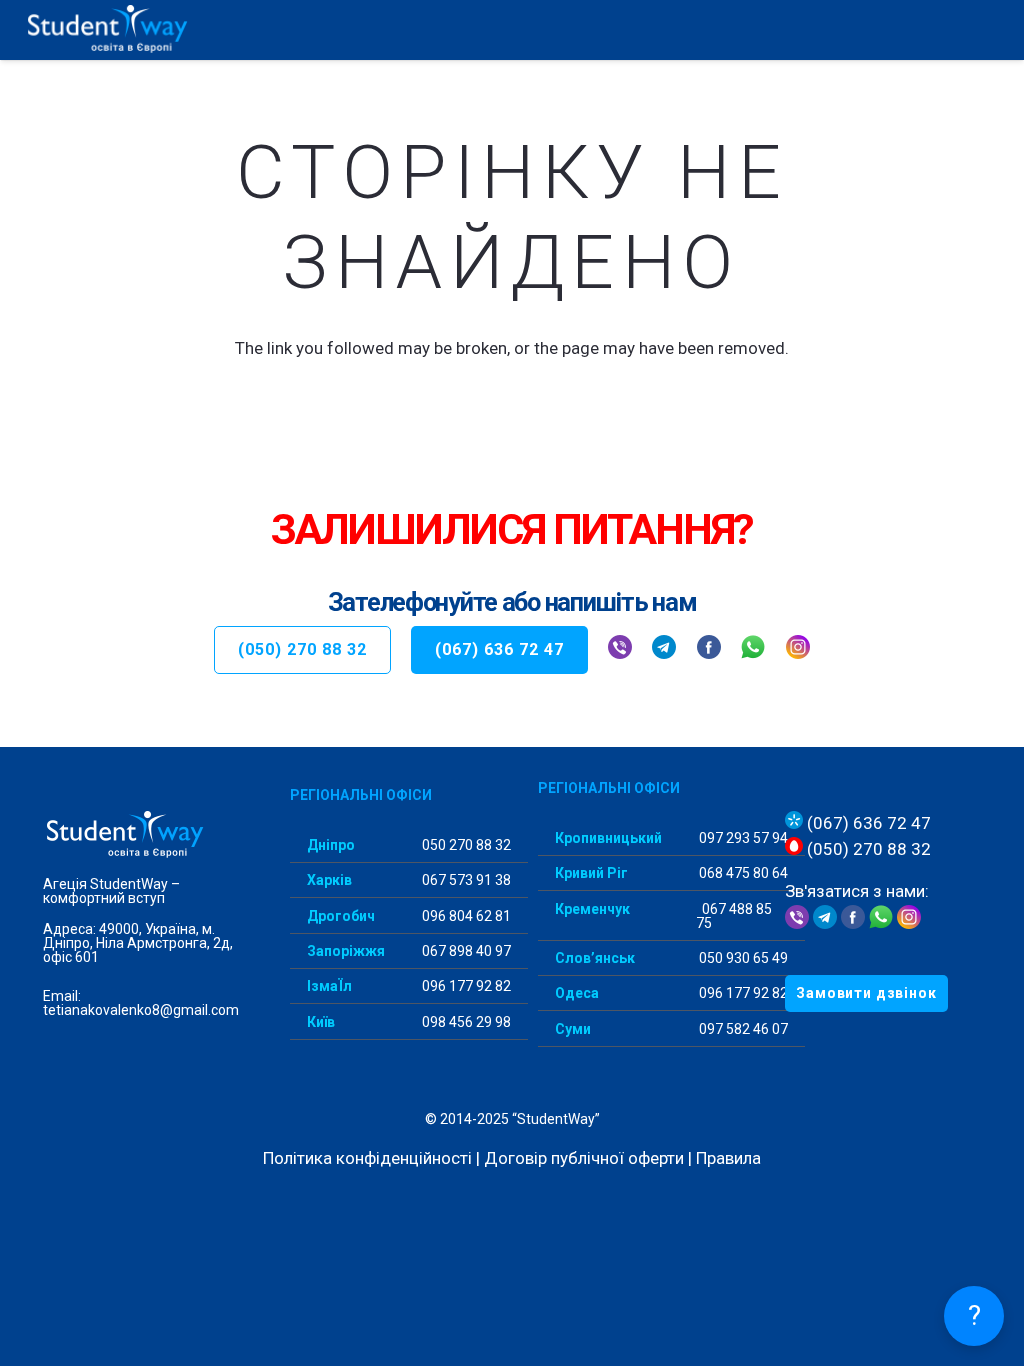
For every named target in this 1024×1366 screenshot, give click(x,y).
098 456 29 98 (465, 1022)
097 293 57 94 (742, 838)
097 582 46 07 (742, 1029)
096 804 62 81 (465, 916)
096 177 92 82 (465, 986)
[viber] (620, 650)
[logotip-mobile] (151, 30)
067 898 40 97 (465, 951)
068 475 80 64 (742, 873)
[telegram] (664, 650)
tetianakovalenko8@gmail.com (141, 1010)
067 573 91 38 (465, 880)
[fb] (709, 650)
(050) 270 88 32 (867, 849)
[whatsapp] (753, 650)
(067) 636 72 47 (867, 823)
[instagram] (798, 650)
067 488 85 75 (734, 916)
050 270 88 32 (465, 845)
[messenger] (853, 923)
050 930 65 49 (742, 958)
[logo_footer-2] (141, 835)
